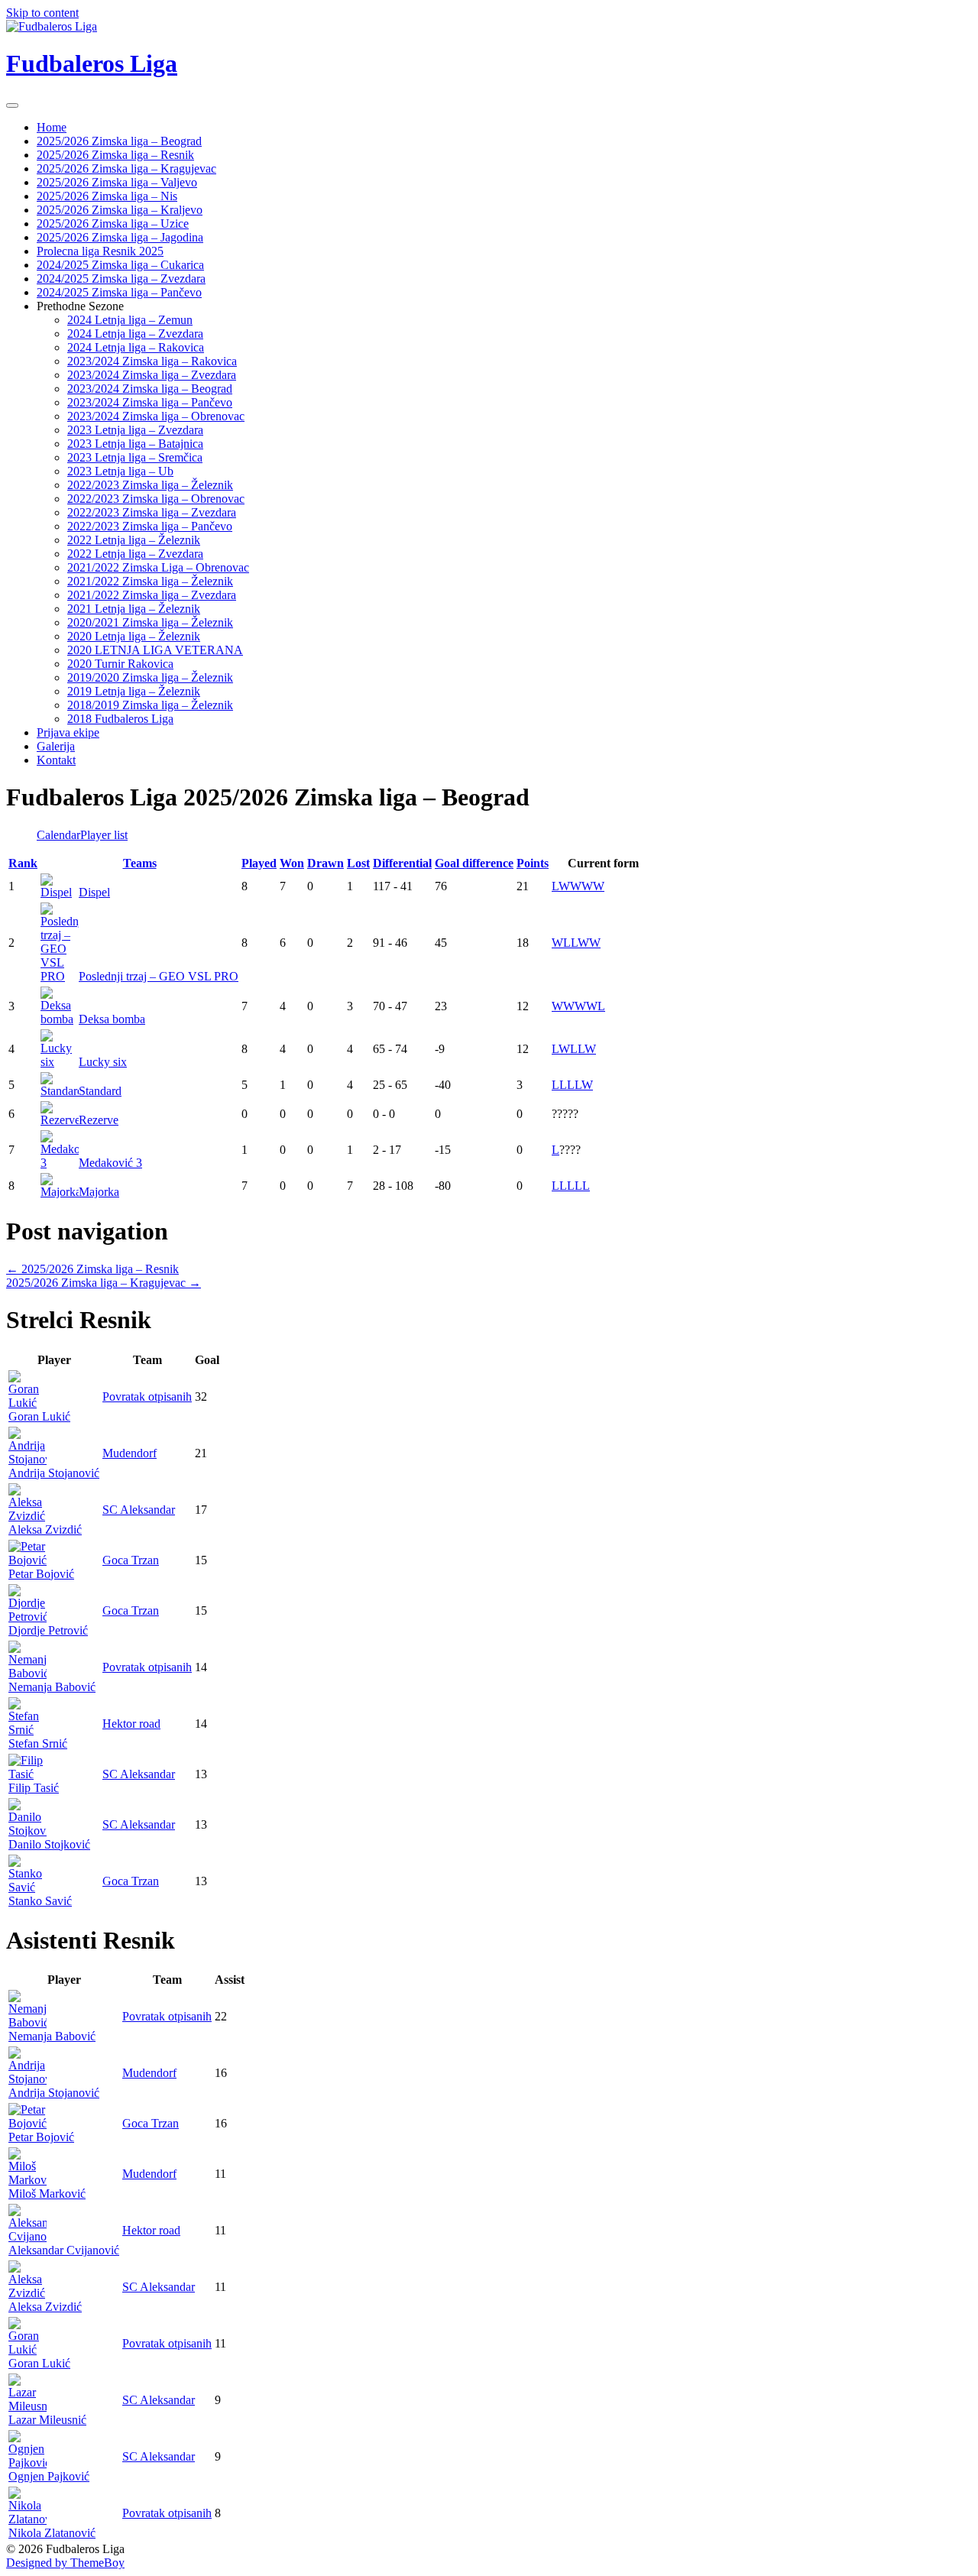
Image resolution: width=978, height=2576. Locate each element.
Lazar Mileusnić (47, 2420)
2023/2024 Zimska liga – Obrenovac (156, 416)
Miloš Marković (47, 2194)
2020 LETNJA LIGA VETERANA (155, 650)
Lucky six (103, 1062)
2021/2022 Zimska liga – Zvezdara (152, 595)
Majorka (99, 1192)
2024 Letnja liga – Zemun (130, 320)
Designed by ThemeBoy (65, 2563)
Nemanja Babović (52, 1687)
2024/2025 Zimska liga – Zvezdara (121, 279)
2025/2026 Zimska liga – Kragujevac (126, 168)
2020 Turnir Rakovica (120, 664)
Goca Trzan (131, 1560)
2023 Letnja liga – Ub (120, 471)
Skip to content (42, 13)
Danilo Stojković (49, 1844)
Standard (100, 1091)
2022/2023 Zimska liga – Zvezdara (152, 512)
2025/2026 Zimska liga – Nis (107, 196)
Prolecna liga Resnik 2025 (100, 251)
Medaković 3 (110, 1163)
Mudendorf (130, 1453)
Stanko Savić (40, 1901)
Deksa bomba (112, 1019)
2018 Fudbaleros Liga (120, 719)
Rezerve (99, 1120)
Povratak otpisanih (147, 1397)
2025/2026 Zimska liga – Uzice (113, 224)
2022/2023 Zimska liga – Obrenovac (156, 499)
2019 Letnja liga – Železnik (134, 691)
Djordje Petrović (48, 1630)
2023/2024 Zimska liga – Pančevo (150, 402)
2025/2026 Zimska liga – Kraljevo (120, 210)
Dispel (94, 892)
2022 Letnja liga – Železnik (134, 540)
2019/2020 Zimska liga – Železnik (150, 677)
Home (52, 127)
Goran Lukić (39, 1416)
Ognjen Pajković (49, 2476)
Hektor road (131, 1724)
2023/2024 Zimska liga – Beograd (150, 389)
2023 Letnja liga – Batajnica (135, 444)
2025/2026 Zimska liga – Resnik (115, 155)
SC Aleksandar (139, 1510)
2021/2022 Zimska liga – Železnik (150, 581)
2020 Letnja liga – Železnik (134, 636)
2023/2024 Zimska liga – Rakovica (152, 361)
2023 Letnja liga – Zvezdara (135, 430)
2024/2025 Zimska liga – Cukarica (120, 265)
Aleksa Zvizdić (45, 1529)
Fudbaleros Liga (92, 63)
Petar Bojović (41, 1574)
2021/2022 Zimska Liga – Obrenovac (158, 567)
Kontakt (56, 760)
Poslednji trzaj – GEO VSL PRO (159, 976)
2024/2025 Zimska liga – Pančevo (119, 292)
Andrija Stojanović (54, 1473)
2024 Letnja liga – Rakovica (136, 347)
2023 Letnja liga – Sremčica (135, 457)
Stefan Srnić (38, 1743)
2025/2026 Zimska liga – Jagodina (120, 237)
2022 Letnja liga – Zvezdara (135, 554)
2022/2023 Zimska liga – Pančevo (150, 526)
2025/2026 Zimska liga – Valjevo (117, 182)
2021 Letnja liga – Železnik (134, 609)
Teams (140, 863)
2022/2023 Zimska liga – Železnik (150, 485)
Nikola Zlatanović (52, 2533)
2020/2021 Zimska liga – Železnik (150, 622)
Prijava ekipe (68, 732)
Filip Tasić (34, 1788)
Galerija (56, 746)
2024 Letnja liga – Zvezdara (135, 334)
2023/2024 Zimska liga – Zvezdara (152, 375)
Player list (104, 835)
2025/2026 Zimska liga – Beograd (119, 141)
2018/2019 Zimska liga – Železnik (150, 705)
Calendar (58, 835)
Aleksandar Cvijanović (64, 2250)
